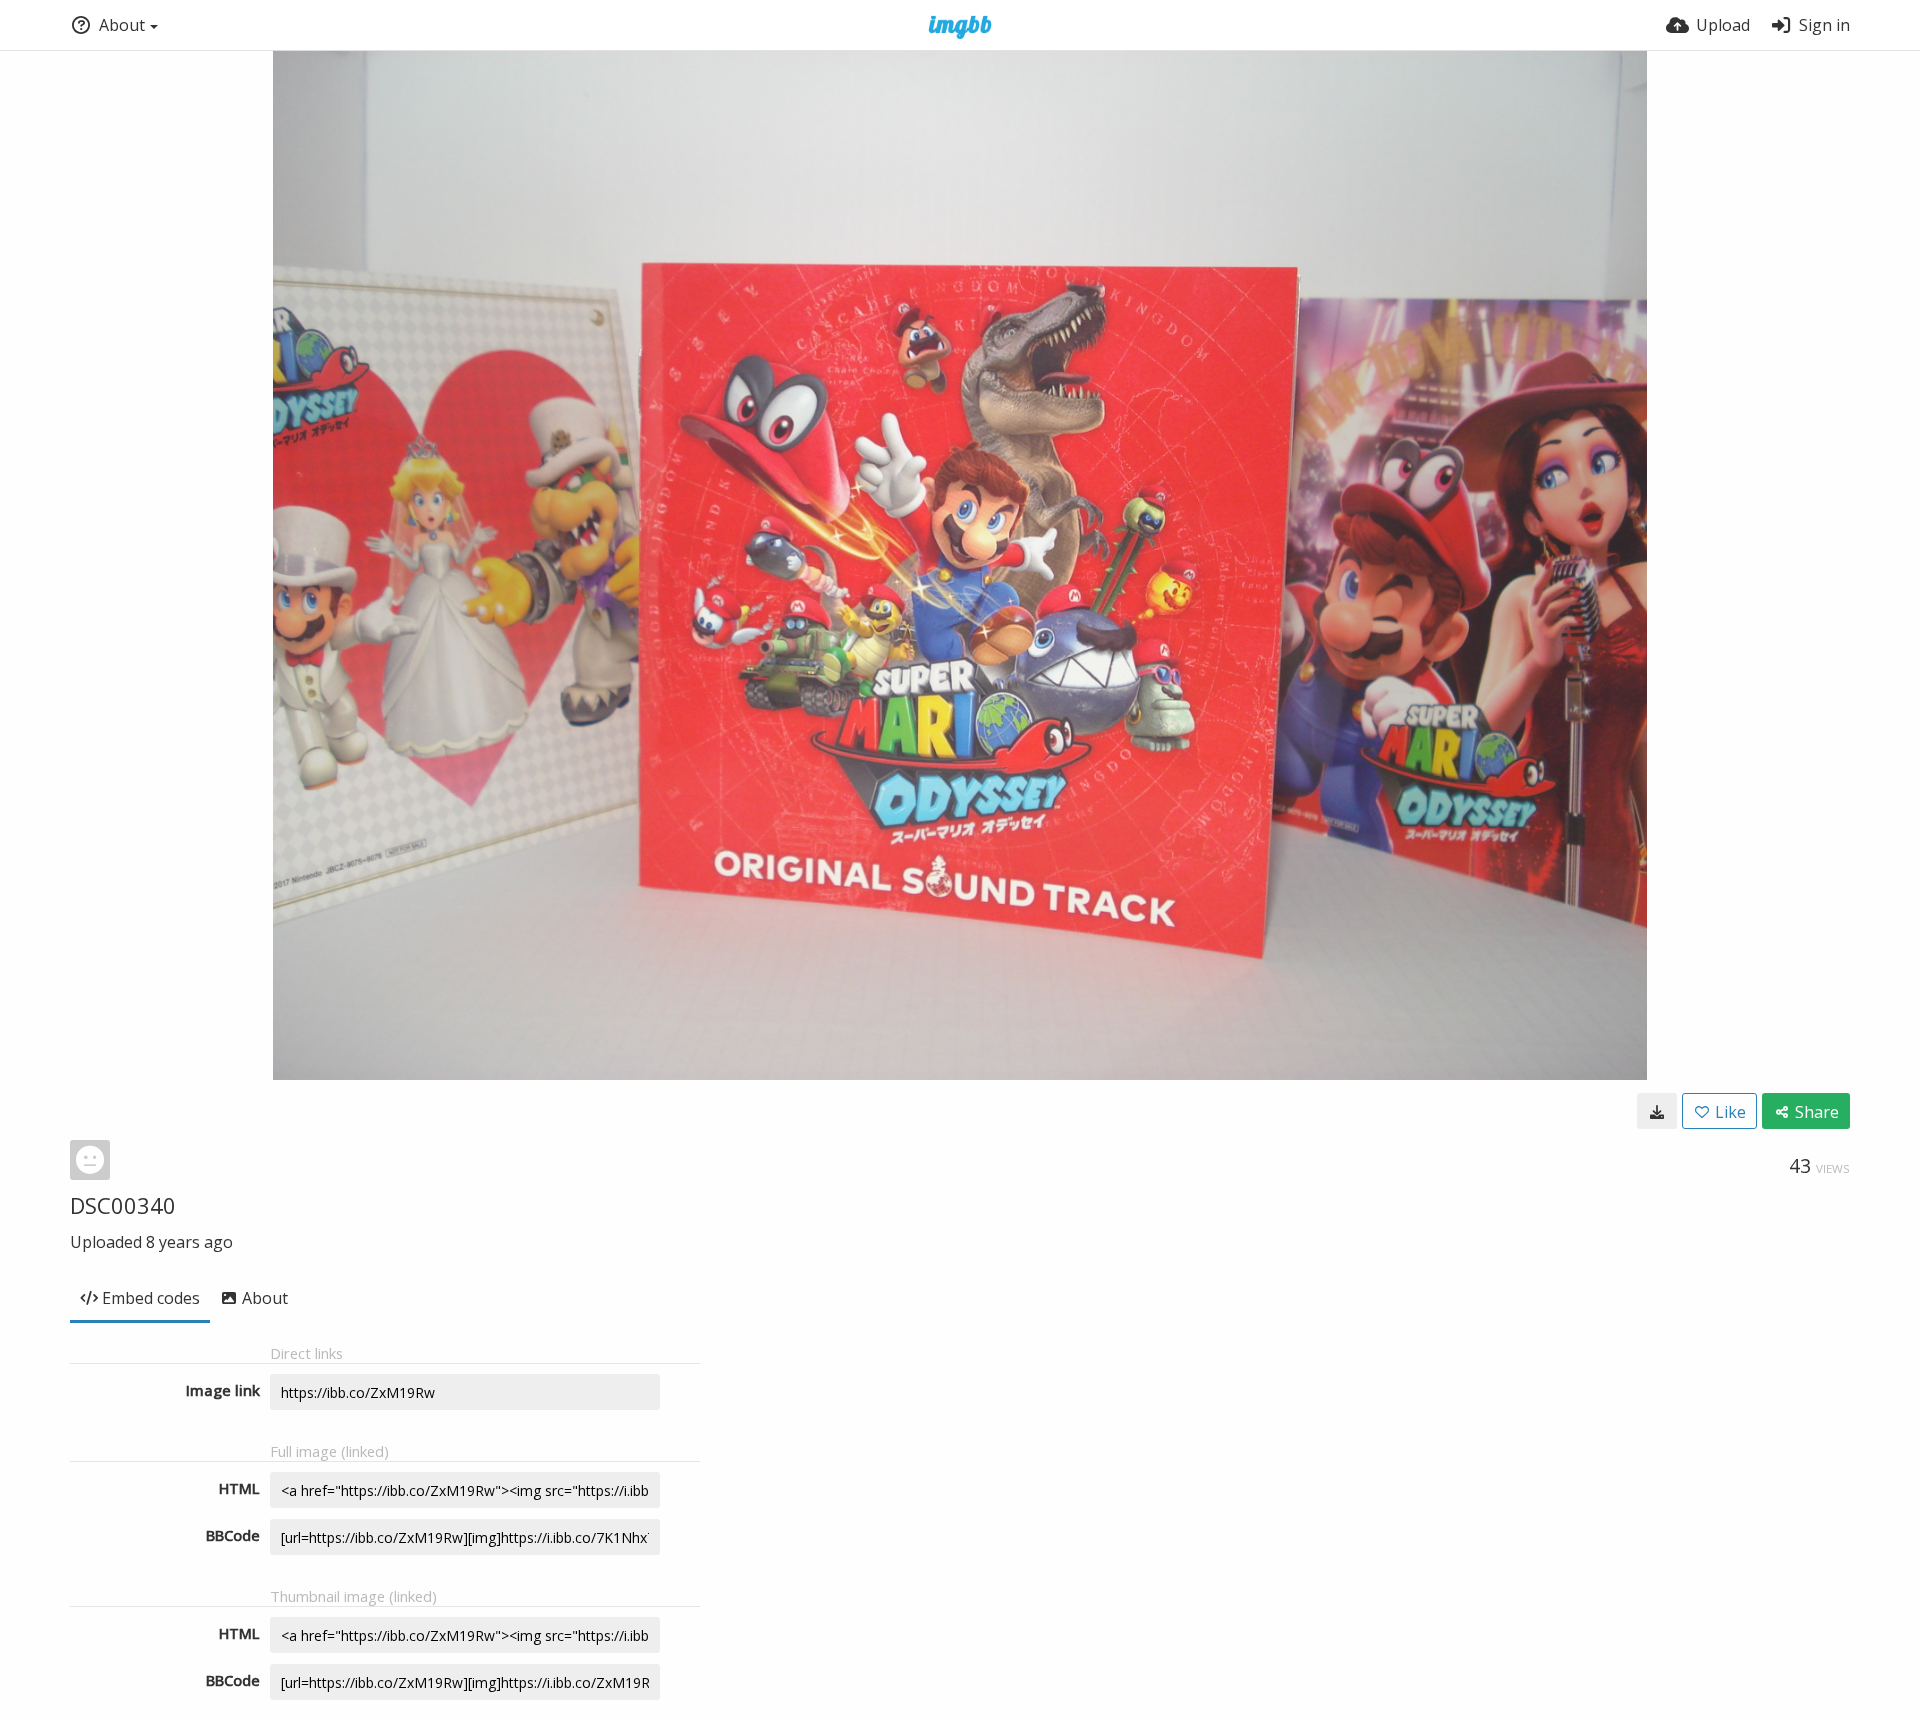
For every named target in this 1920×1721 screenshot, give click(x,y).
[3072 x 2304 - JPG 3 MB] (1657, 1111)
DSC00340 (123, 1205)
